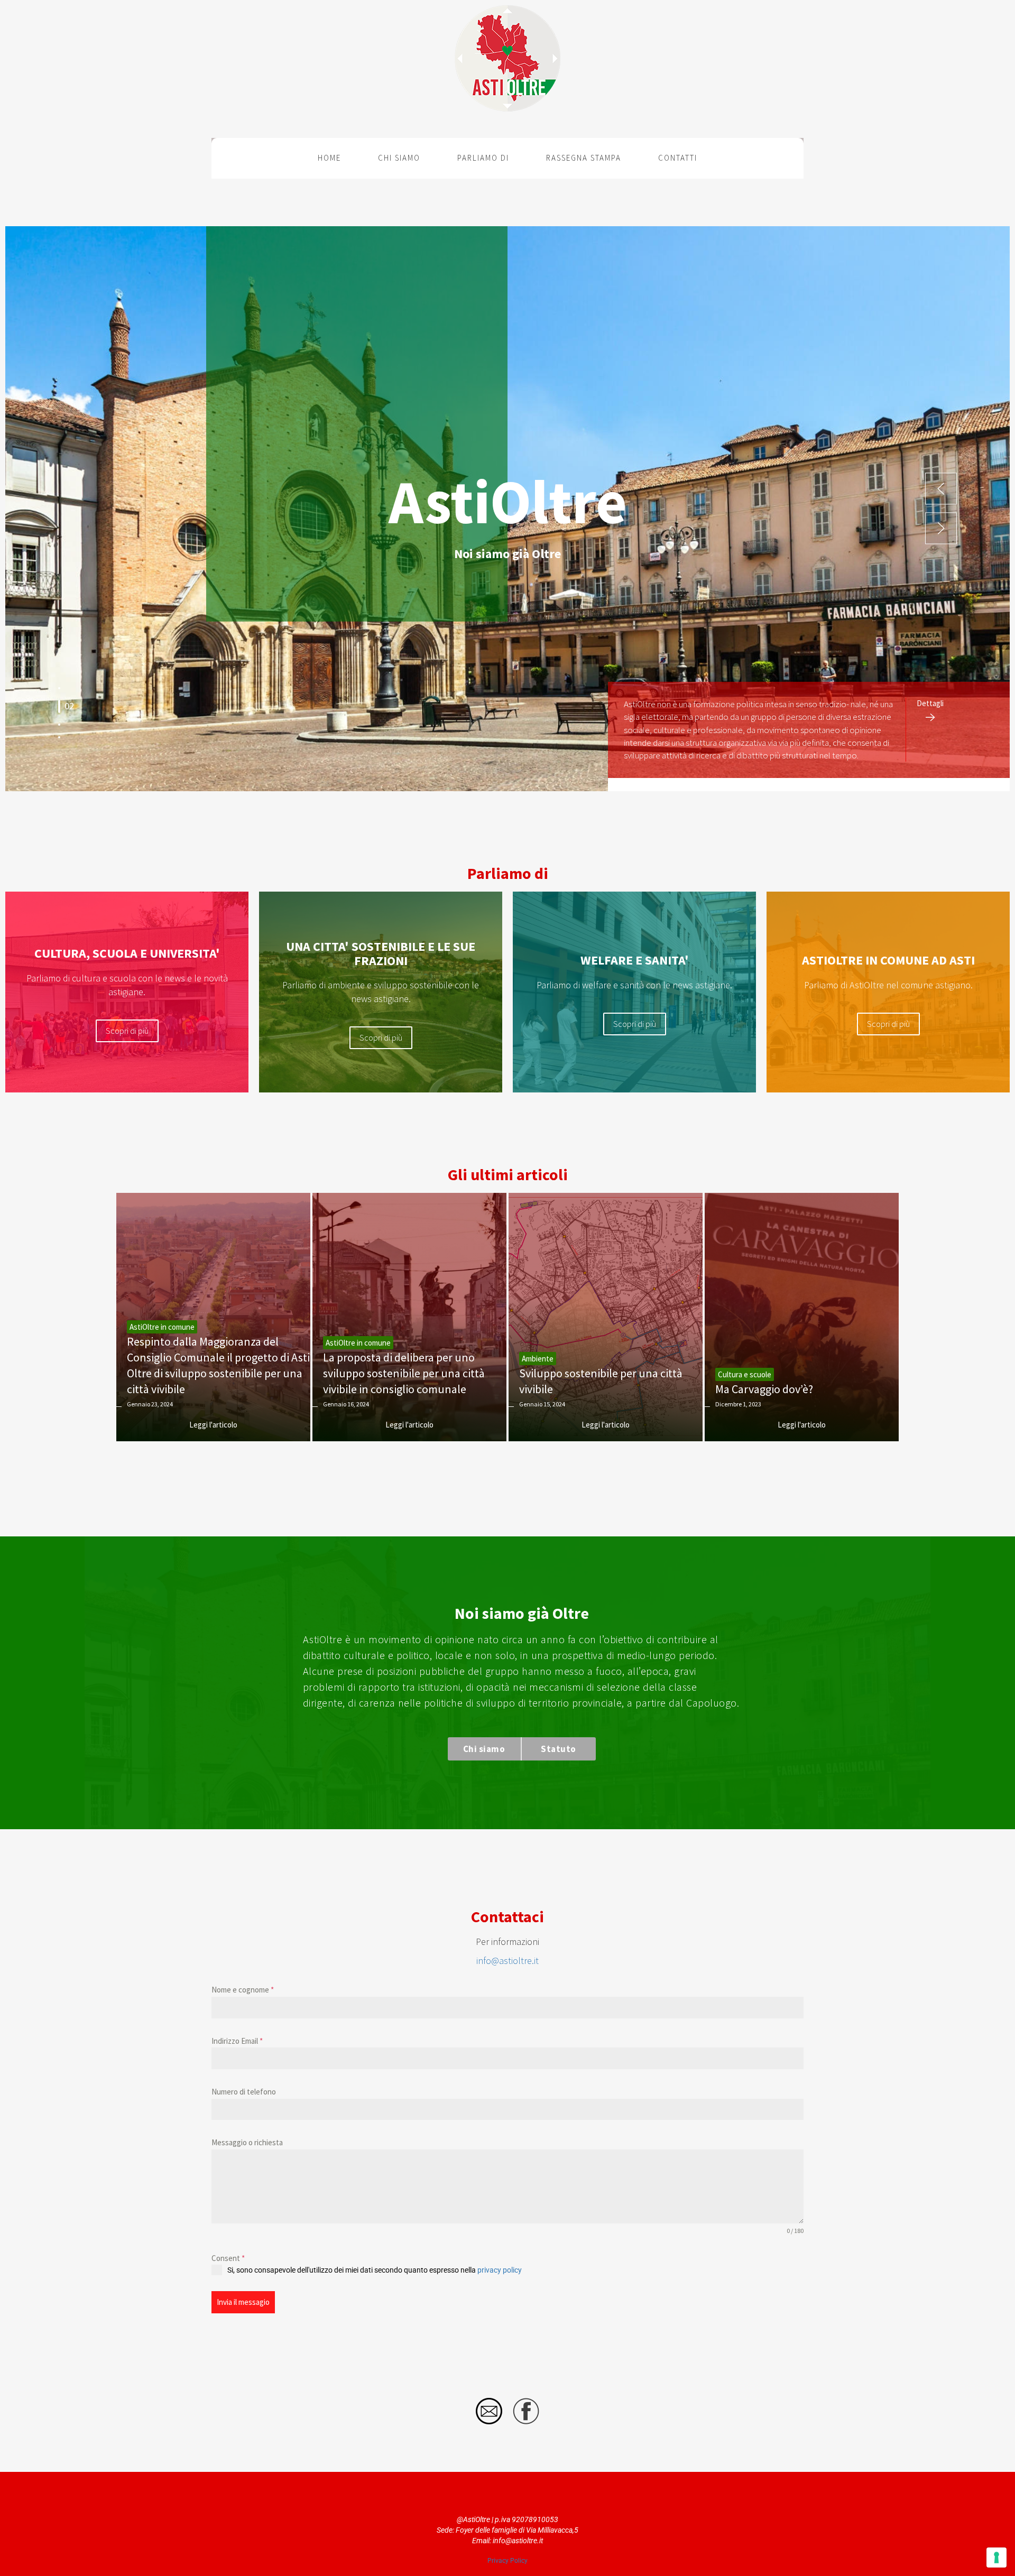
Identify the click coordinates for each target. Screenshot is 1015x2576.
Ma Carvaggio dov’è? (764, 1389)
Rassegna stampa (584, 158)
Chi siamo (399, 158)
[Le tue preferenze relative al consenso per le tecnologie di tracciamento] (996, 2558)
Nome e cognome (243, 1990)
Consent (228, 2258)
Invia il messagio (243, 2302)
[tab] (59, 688)
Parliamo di (483, 158)
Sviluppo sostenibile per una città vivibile (601, 1381)
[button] (941, 489)
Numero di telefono (244, 2092)
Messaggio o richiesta (247, 2142)
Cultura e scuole (745, 1374)
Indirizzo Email (237, 2041)
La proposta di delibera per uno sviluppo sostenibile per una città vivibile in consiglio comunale (404, 1373)
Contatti (678, 158)
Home (329, 158)
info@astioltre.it (508, 1961)
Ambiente (538, 1359)
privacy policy (500, 2270)
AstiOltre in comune (162, 1327)
